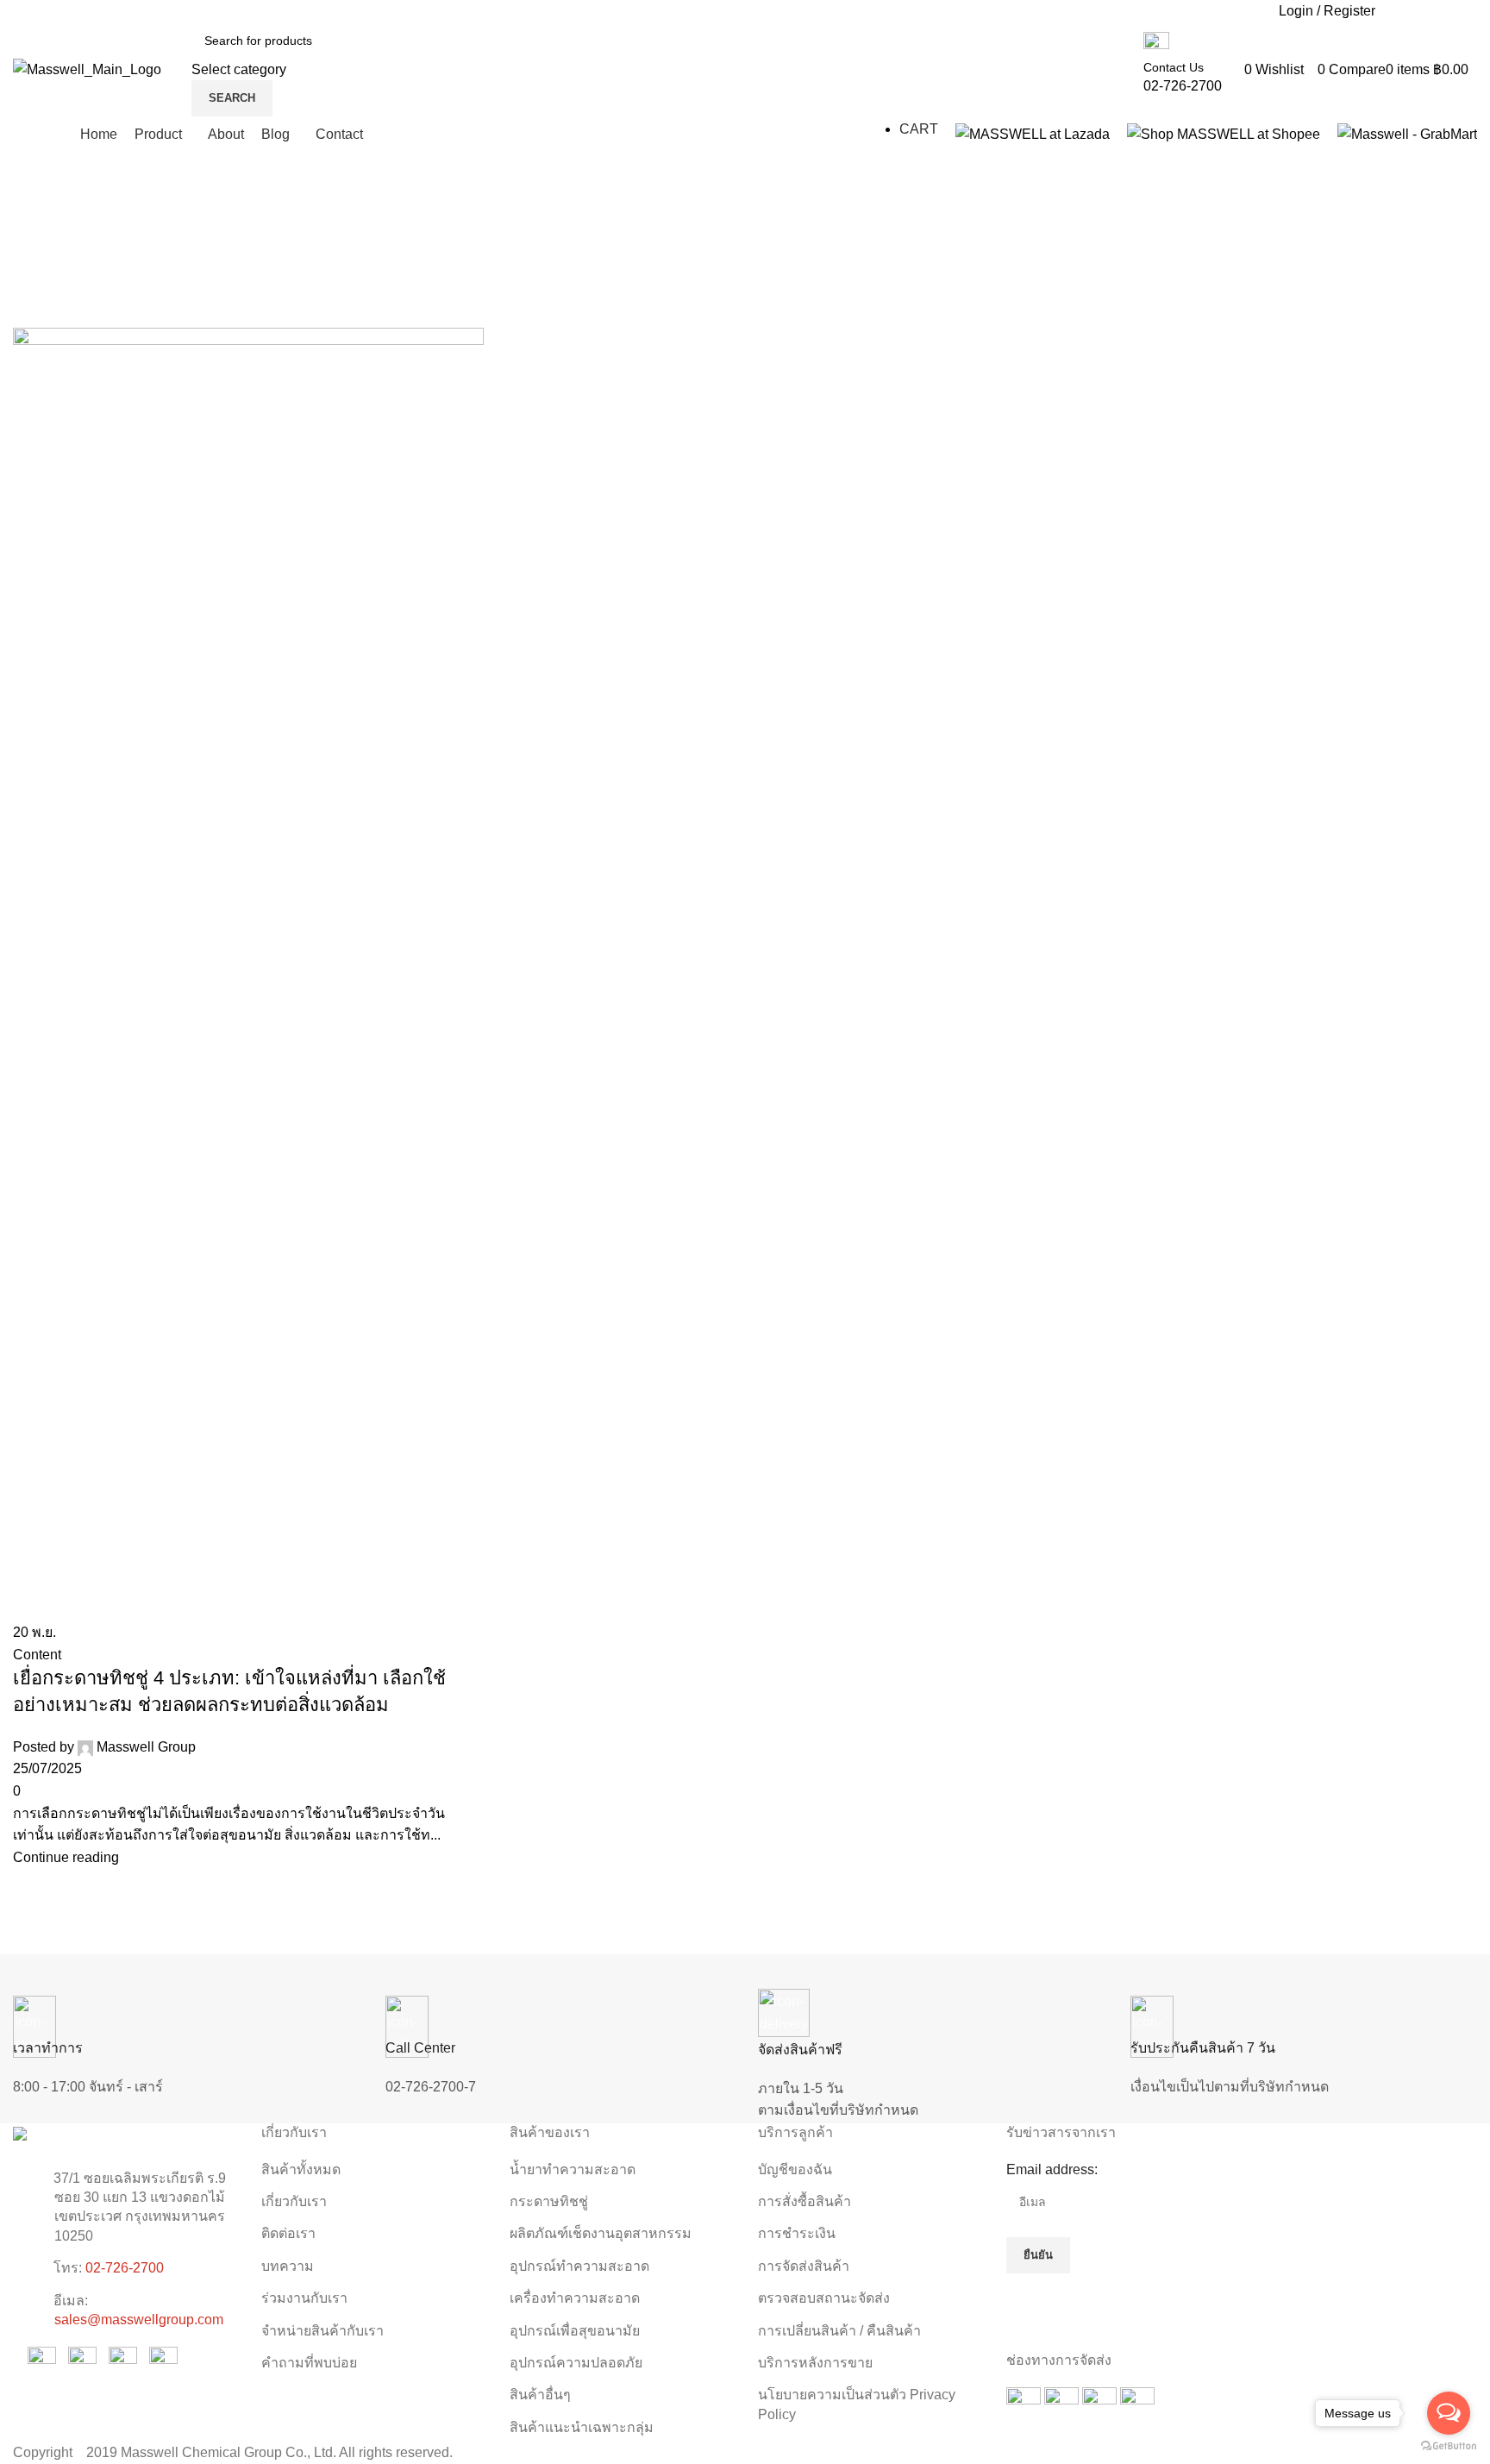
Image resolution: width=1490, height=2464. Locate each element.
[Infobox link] (745, 75)
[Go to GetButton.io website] (1449, 2446)
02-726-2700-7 (431, 2087)
